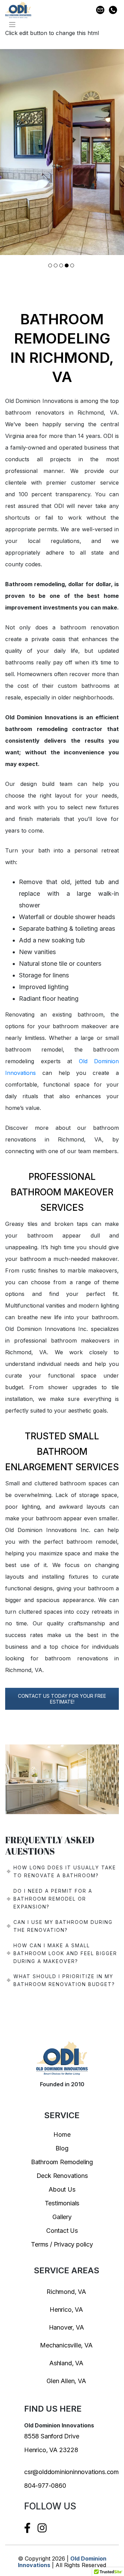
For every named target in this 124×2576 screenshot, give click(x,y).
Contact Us (62, 2231)
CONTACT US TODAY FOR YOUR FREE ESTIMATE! (62, 1699)
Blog (62, 2148)
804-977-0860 (45, 2486)
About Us (62, 2189)
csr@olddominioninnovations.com (71, 2472)
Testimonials (62, 2203)
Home (62, 2134)
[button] (50, 265)
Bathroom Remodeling (62, 2162)
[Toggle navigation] (12, 25)
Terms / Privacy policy (62, 2244)
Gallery (62, 2217)
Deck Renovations (62, 2176)
